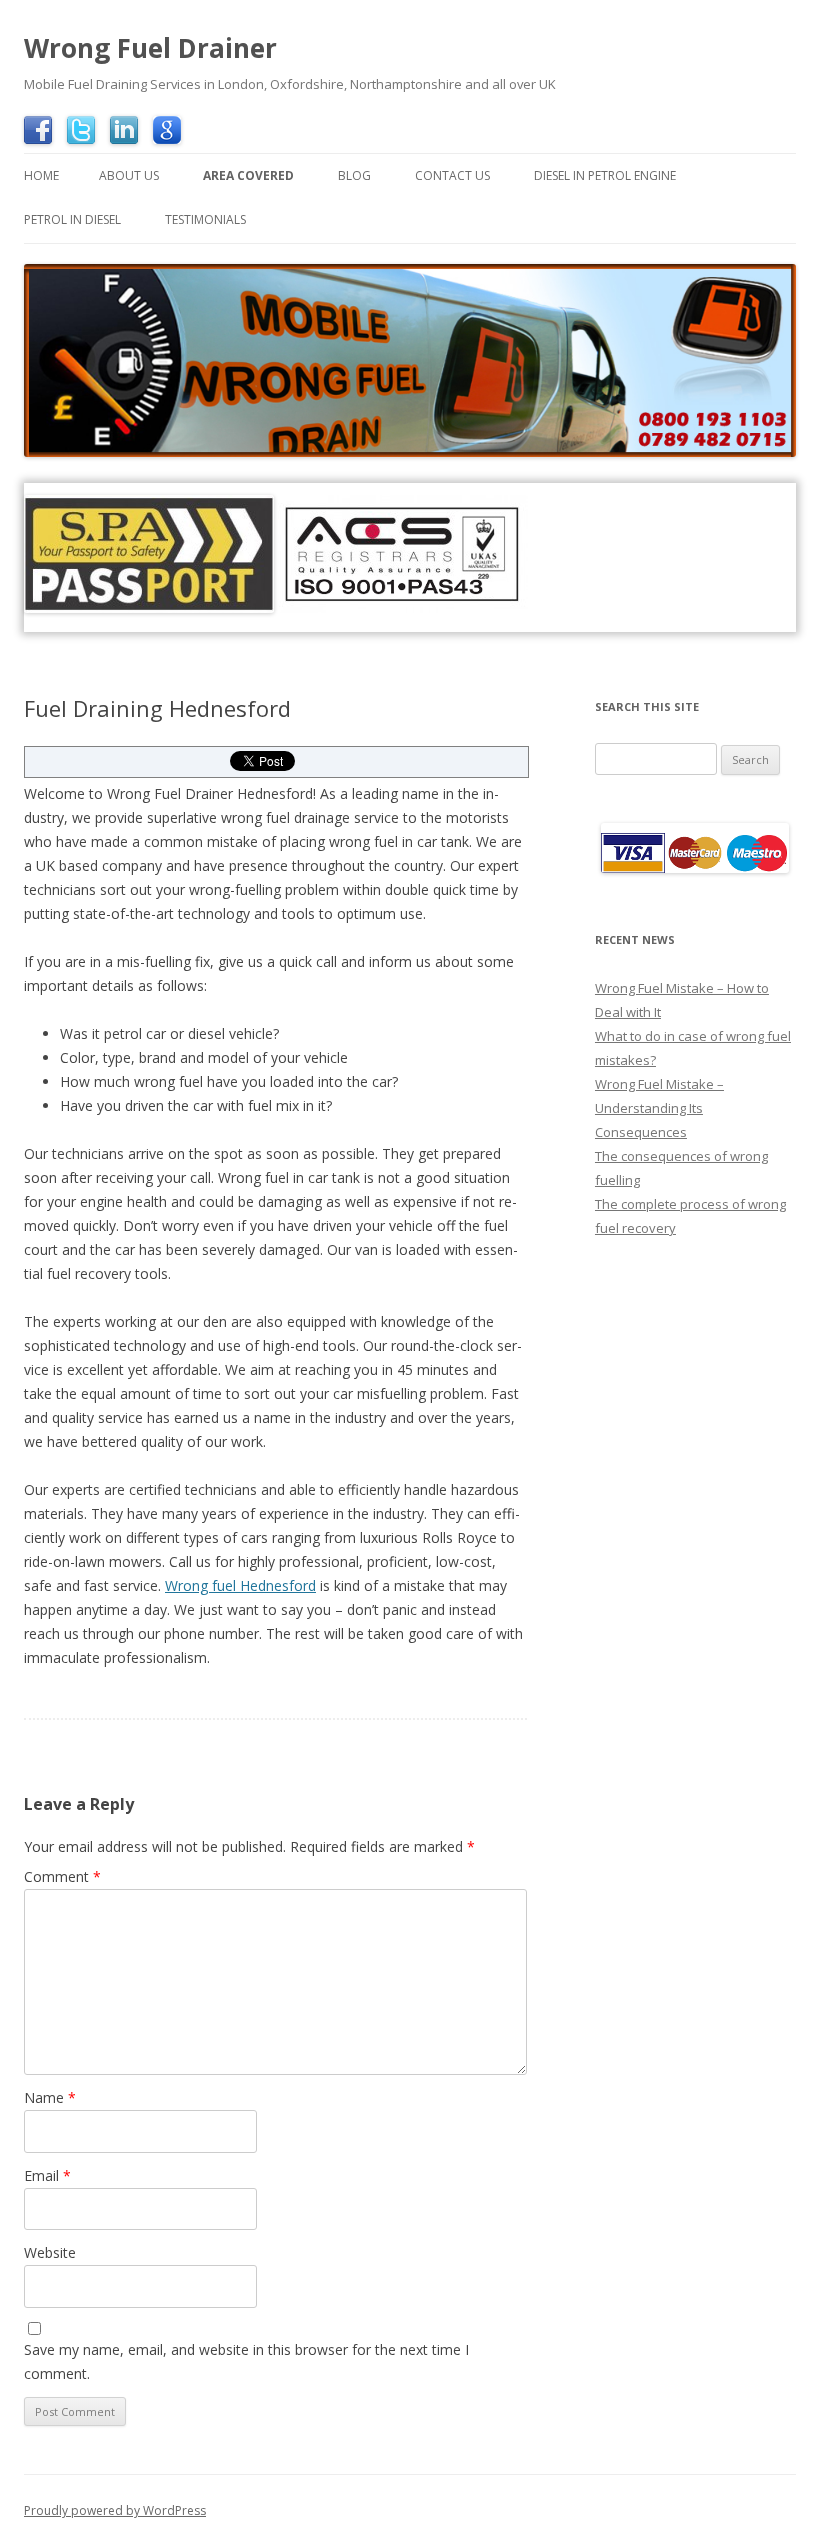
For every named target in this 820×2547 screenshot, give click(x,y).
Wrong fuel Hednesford (240, 1585)
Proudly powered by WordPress (115, 2510)
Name (50, 2097)
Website (50, 2252)
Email (47, 2175)
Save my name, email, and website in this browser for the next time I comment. (246, 2361)
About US (129, 175)
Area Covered (248, 175)
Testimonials (205, 219)
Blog (354, 175)
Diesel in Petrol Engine (605, 175)
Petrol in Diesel (72, 219)
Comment (62, 1876)
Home (41, 175)
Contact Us (452, 175)
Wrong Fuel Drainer (150, 48)
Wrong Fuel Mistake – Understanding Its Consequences (659, 1108)
